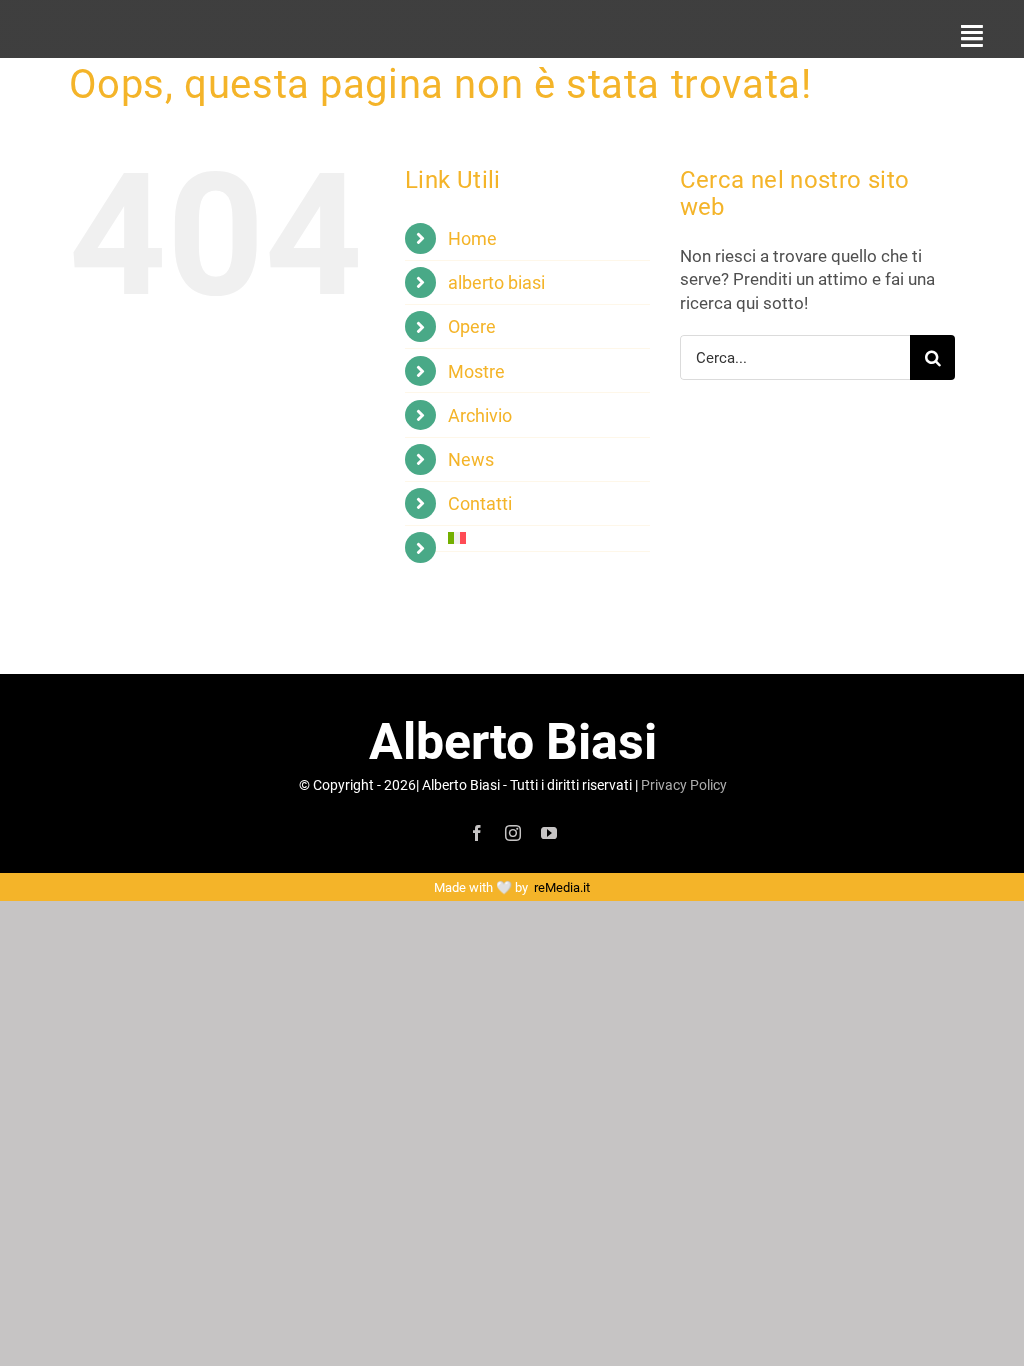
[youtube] (549, 833)
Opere (472, 326)
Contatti (480, 503)
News (471, 459)
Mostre (476, 371)
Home (472, 238)
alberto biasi (496, 282)
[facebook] (477, 833)
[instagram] (513, 833)
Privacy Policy (684, 784)
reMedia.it (562, 887)
